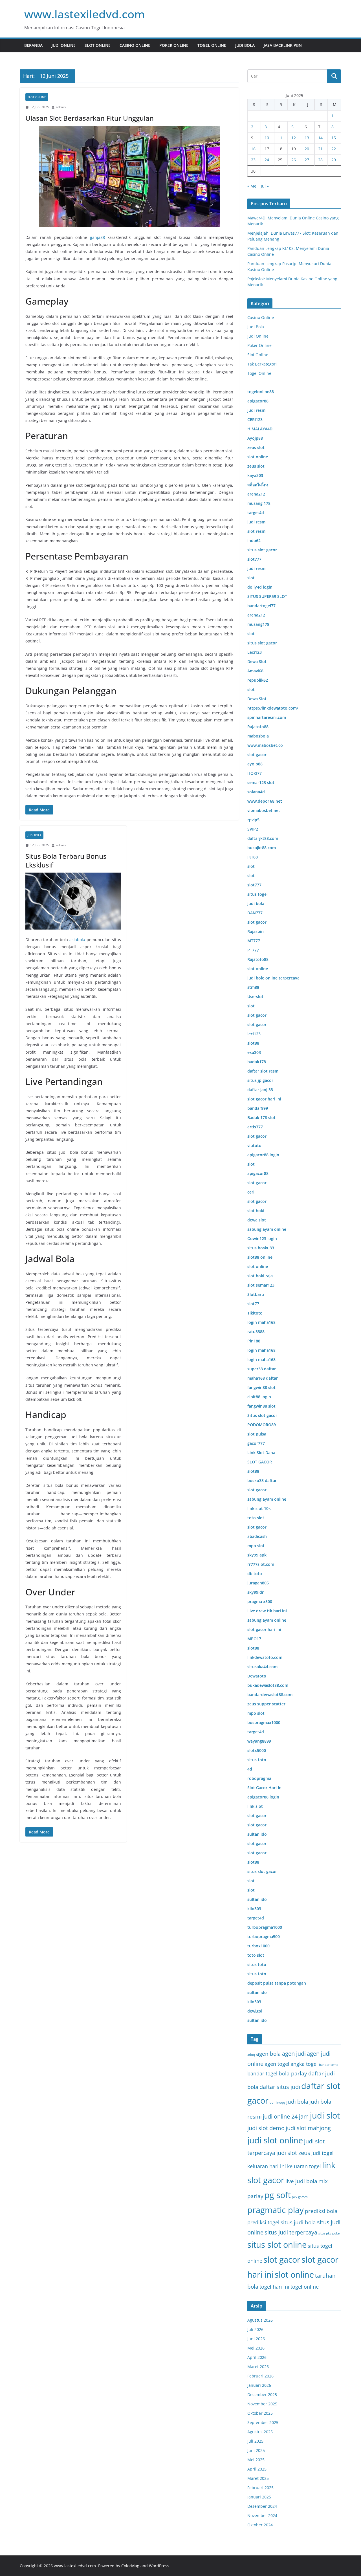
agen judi (294, 2054)
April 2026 (257, 2357)
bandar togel (262, 2073)
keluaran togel (304, 2166)
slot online (294, 2275)
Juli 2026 (255, 2329)
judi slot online (275, 2140)
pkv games (300, 2197)
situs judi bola (298, 2222)
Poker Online (174, 45)
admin (61, 107)
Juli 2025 (255, 2441)
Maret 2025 (258, 2478)
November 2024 (262, 2516)
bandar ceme (329, 2065)
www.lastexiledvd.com (85, 14)
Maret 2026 (258, 2367)
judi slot (325, 2115)
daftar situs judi (280, 2087)
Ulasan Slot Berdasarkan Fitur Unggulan (90, 118)
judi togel (323, 2153)
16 (253, 149)
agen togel (277, 2064)
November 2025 (262, 2404)
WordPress (159, 2566)
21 (320, 149)
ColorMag (130, 2566)
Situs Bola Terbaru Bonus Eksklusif (66, 860)
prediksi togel (263, 2222)
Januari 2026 (259, 2385)
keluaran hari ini (267, 2166)
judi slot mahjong (308, 2128)
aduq (251, 2055)
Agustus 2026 (260, 2320)
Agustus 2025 (260, 2432)
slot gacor (282, 2260)
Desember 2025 (262, 2395)
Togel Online (212, 45)
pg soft (278, 2195)
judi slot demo (266, 2128)
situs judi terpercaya (291, 2232)
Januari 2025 (259, 2497)
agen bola (268, 2054)
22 (334, 149)
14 (320, 138)
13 (307, 138)
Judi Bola (245, 45)
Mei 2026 (256, 2348)
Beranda (33, 45)
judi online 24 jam (286, 2116)
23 (253, 160)
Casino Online (135, 45)
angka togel (304, 2064)
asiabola (77, 940)
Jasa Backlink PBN (283, 45)
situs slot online (277, 2245)
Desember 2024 (262, 2506)
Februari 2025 (260, 2488)
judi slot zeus (293, 2153)
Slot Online (98, 45)
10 (267, 138)
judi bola (297, 2102)
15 (334, 138)
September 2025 (263, 2422)
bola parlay (293, 2073)
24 (267, 160)
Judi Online (64, 45)
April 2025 (257, 2469)
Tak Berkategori (262, 364)
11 (280, 138)
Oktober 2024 (260, 2525)
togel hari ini (274, 2287)
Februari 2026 (260, 2376)
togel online (305, 2287)
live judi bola (301, 2181)
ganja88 (97, 237)
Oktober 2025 (260, 2413)
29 (334, 160)
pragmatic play (276, 2210)
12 (294, 138)
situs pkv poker (330, 2233)
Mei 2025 (256, 2460)
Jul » (265, 186)
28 (320, 160)
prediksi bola (321, 2211)
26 (294, 160)
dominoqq (277, 2102)
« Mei (252, 186)
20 (307, 149)
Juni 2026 (256, 2339)
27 (307, 160)
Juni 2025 (256, 2450)
